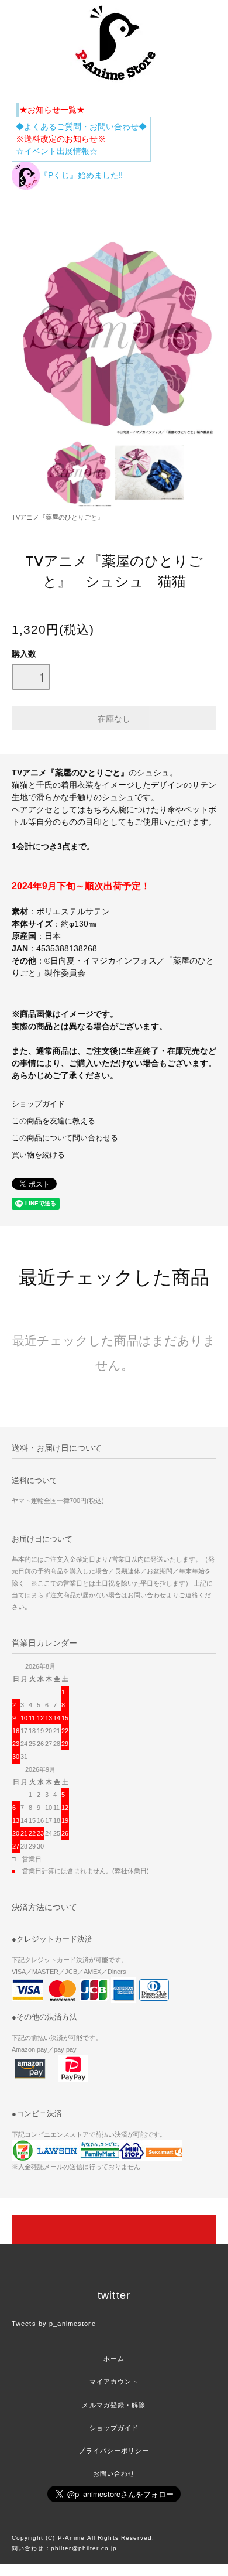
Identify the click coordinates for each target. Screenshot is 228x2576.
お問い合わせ (114, 2473)
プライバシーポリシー (114, 2451)
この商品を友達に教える (53, 1121)
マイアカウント (114, 2382)
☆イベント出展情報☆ (57, 151)
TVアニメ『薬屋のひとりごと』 (58, 517)
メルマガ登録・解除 (114, 2405)
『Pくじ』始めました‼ (81, 175)
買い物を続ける (38, 1155)
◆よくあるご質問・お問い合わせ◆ (81, 127)
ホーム (114, 2359)
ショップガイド (38, 1104)
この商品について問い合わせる (65, 1138)
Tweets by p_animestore (54, 2324)
